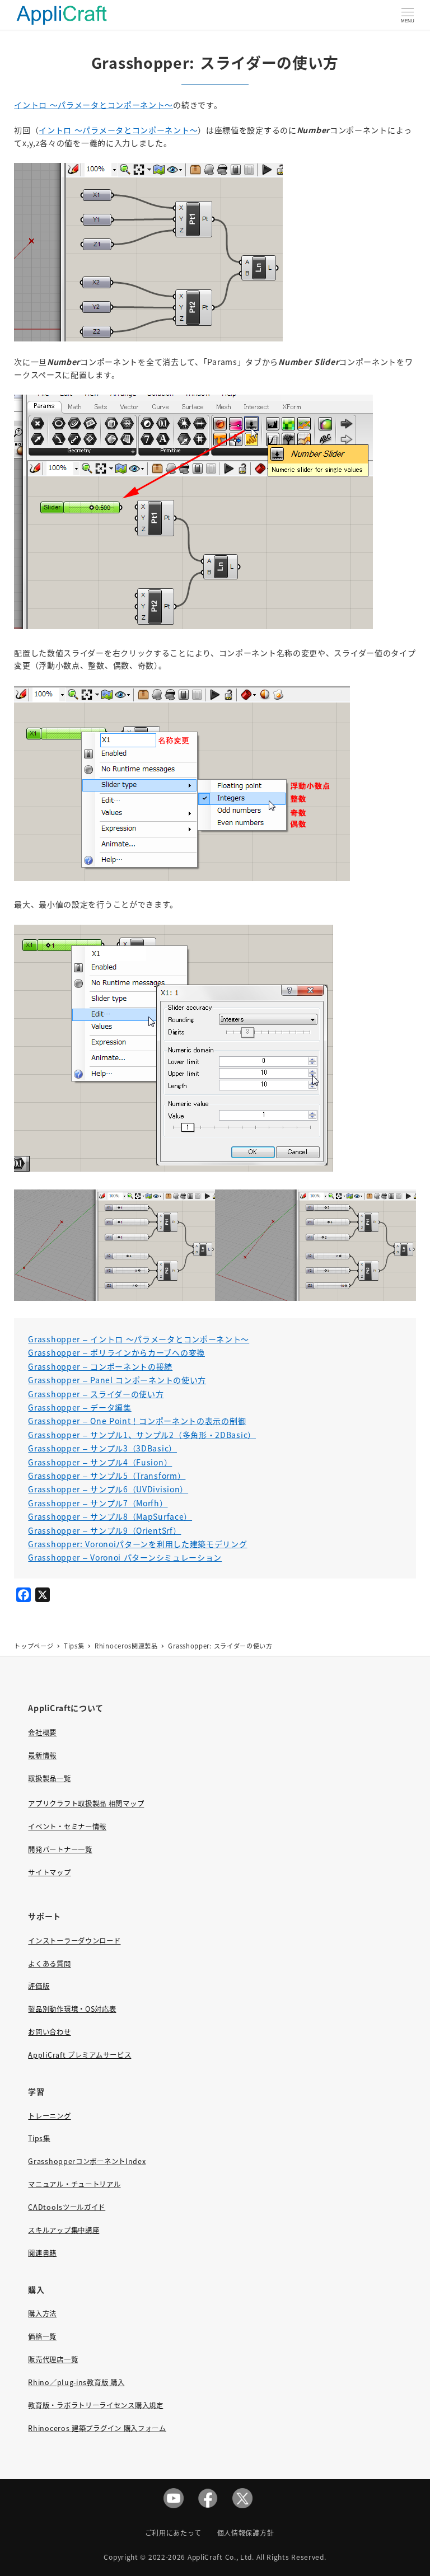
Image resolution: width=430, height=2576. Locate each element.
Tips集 (39, 2138)
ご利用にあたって (173, 2533)
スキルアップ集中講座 (64, 2230)
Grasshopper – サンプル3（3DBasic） (102, 1448)
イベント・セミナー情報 (67, 1826)
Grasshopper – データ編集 (80, 1407)
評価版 (39, 1986)
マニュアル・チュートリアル (74, 2184)
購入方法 (42, 2313)
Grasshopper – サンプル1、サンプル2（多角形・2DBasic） (142, 1435)
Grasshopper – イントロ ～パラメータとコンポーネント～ (139, 1339)
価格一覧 (42, 2336)
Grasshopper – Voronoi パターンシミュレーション (125, 1557)
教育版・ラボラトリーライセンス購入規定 (95, 2405)
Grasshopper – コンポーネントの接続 (100, 1366)
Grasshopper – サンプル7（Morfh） (98, 1503)
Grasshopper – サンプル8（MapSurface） (110, 1516)
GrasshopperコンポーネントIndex (87, 2161)
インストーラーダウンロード (74, 1941)
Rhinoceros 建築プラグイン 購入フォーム (97, 2428)
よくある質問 (49, 1964)
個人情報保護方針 (246, 2533)
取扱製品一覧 (49, 1778)
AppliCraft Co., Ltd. (221, 2557)
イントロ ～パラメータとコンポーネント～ (94, 105)
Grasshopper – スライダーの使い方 (96, 1394)
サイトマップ (49, 1872)
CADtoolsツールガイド (67, 2207)
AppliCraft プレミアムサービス (80, 2055)
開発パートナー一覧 (60, 1849)
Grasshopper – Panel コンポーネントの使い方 (117, 1380)
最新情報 (42, 1755)
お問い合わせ (49, 2032)
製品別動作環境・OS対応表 (72, 2009)
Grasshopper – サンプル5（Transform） (107, 1476)
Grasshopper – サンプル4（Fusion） (100, 1462)
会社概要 (42, 1732)
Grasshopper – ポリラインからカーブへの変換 (116, 1352)
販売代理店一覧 (53, 2359)
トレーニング (49, 2116)
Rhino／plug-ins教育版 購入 (76, 2382)
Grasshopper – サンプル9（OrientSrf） (104, 1530)
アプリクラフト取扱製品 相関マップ (86, 1804)
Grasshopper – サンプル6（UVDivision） (108, 1489)
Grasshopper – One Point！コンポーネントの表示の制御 (137, 1421)
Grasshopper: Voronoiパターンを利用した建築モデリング (137, 1544)
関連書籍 (42, 2253)
